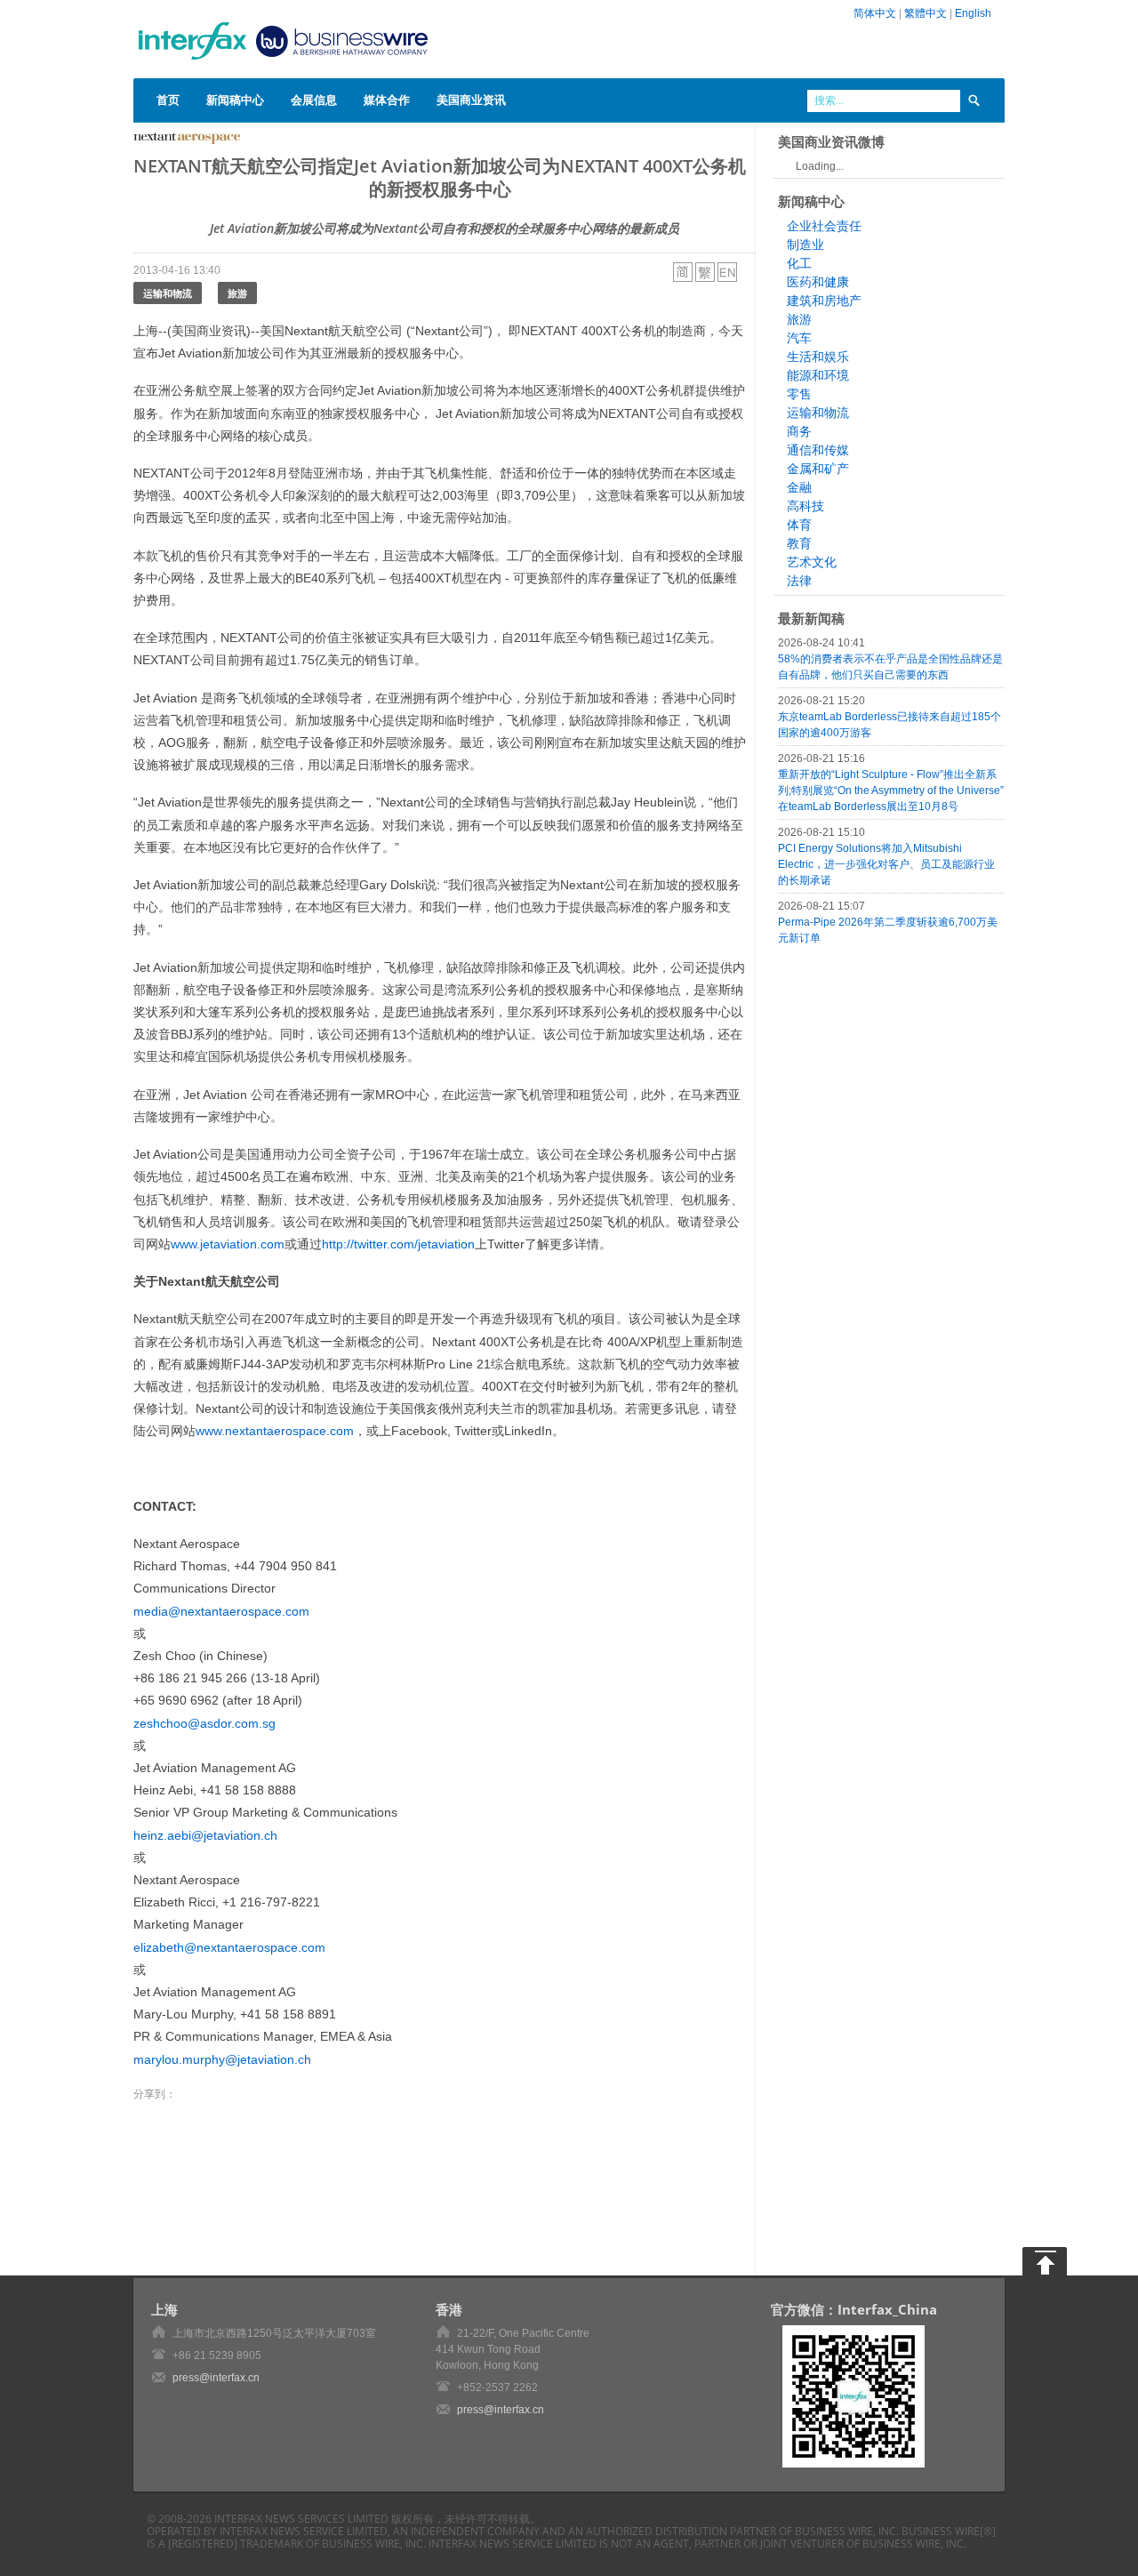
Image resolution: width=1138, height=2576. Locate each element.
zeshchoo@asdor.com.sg (204, 1723)
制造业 (805, 245)
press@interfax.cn (216, 2378)
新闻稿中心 (235, 100)
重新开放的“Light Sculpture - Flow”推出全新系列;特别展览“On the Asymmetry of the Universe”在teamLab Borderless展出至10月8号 (891, 790)
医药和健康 (818, 282)
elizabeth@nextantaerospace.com (229, 1947)
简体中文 (875, 13)
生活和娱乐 (818, 357)
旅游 (237, 293)
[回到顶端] (1045, 2261)
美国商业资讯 (471, 100)
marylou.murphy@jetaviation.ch (222, 2059)
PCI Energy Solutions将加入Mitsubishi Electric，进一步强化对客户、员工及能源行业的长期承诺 (886, 864)
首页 (168, 100)
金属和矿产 (818, 469)
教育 (799, 543)
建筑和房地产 (824, 301)
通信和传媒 (818, 450)
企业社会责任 (824, 226)
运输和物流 (168, 293)
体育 (799, 525)
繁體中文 (926, 13)
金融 (799, 487)
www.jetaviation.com (228, 1244)
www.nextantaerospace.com (275, 1431)
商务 (799, 431)
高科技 (805, 506)
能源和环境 (818, 375)
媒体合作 (387, 100)
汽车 (799, 338)
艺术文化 (812, 562)
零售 (799, 394)
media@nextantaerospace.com (221, 1611)
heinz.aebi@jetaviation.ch (205, 1835)
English (973, 13)
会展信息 (314, 100)
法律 (799, 581)
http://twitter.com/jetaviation (398, 1244)
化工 (799, 263)
